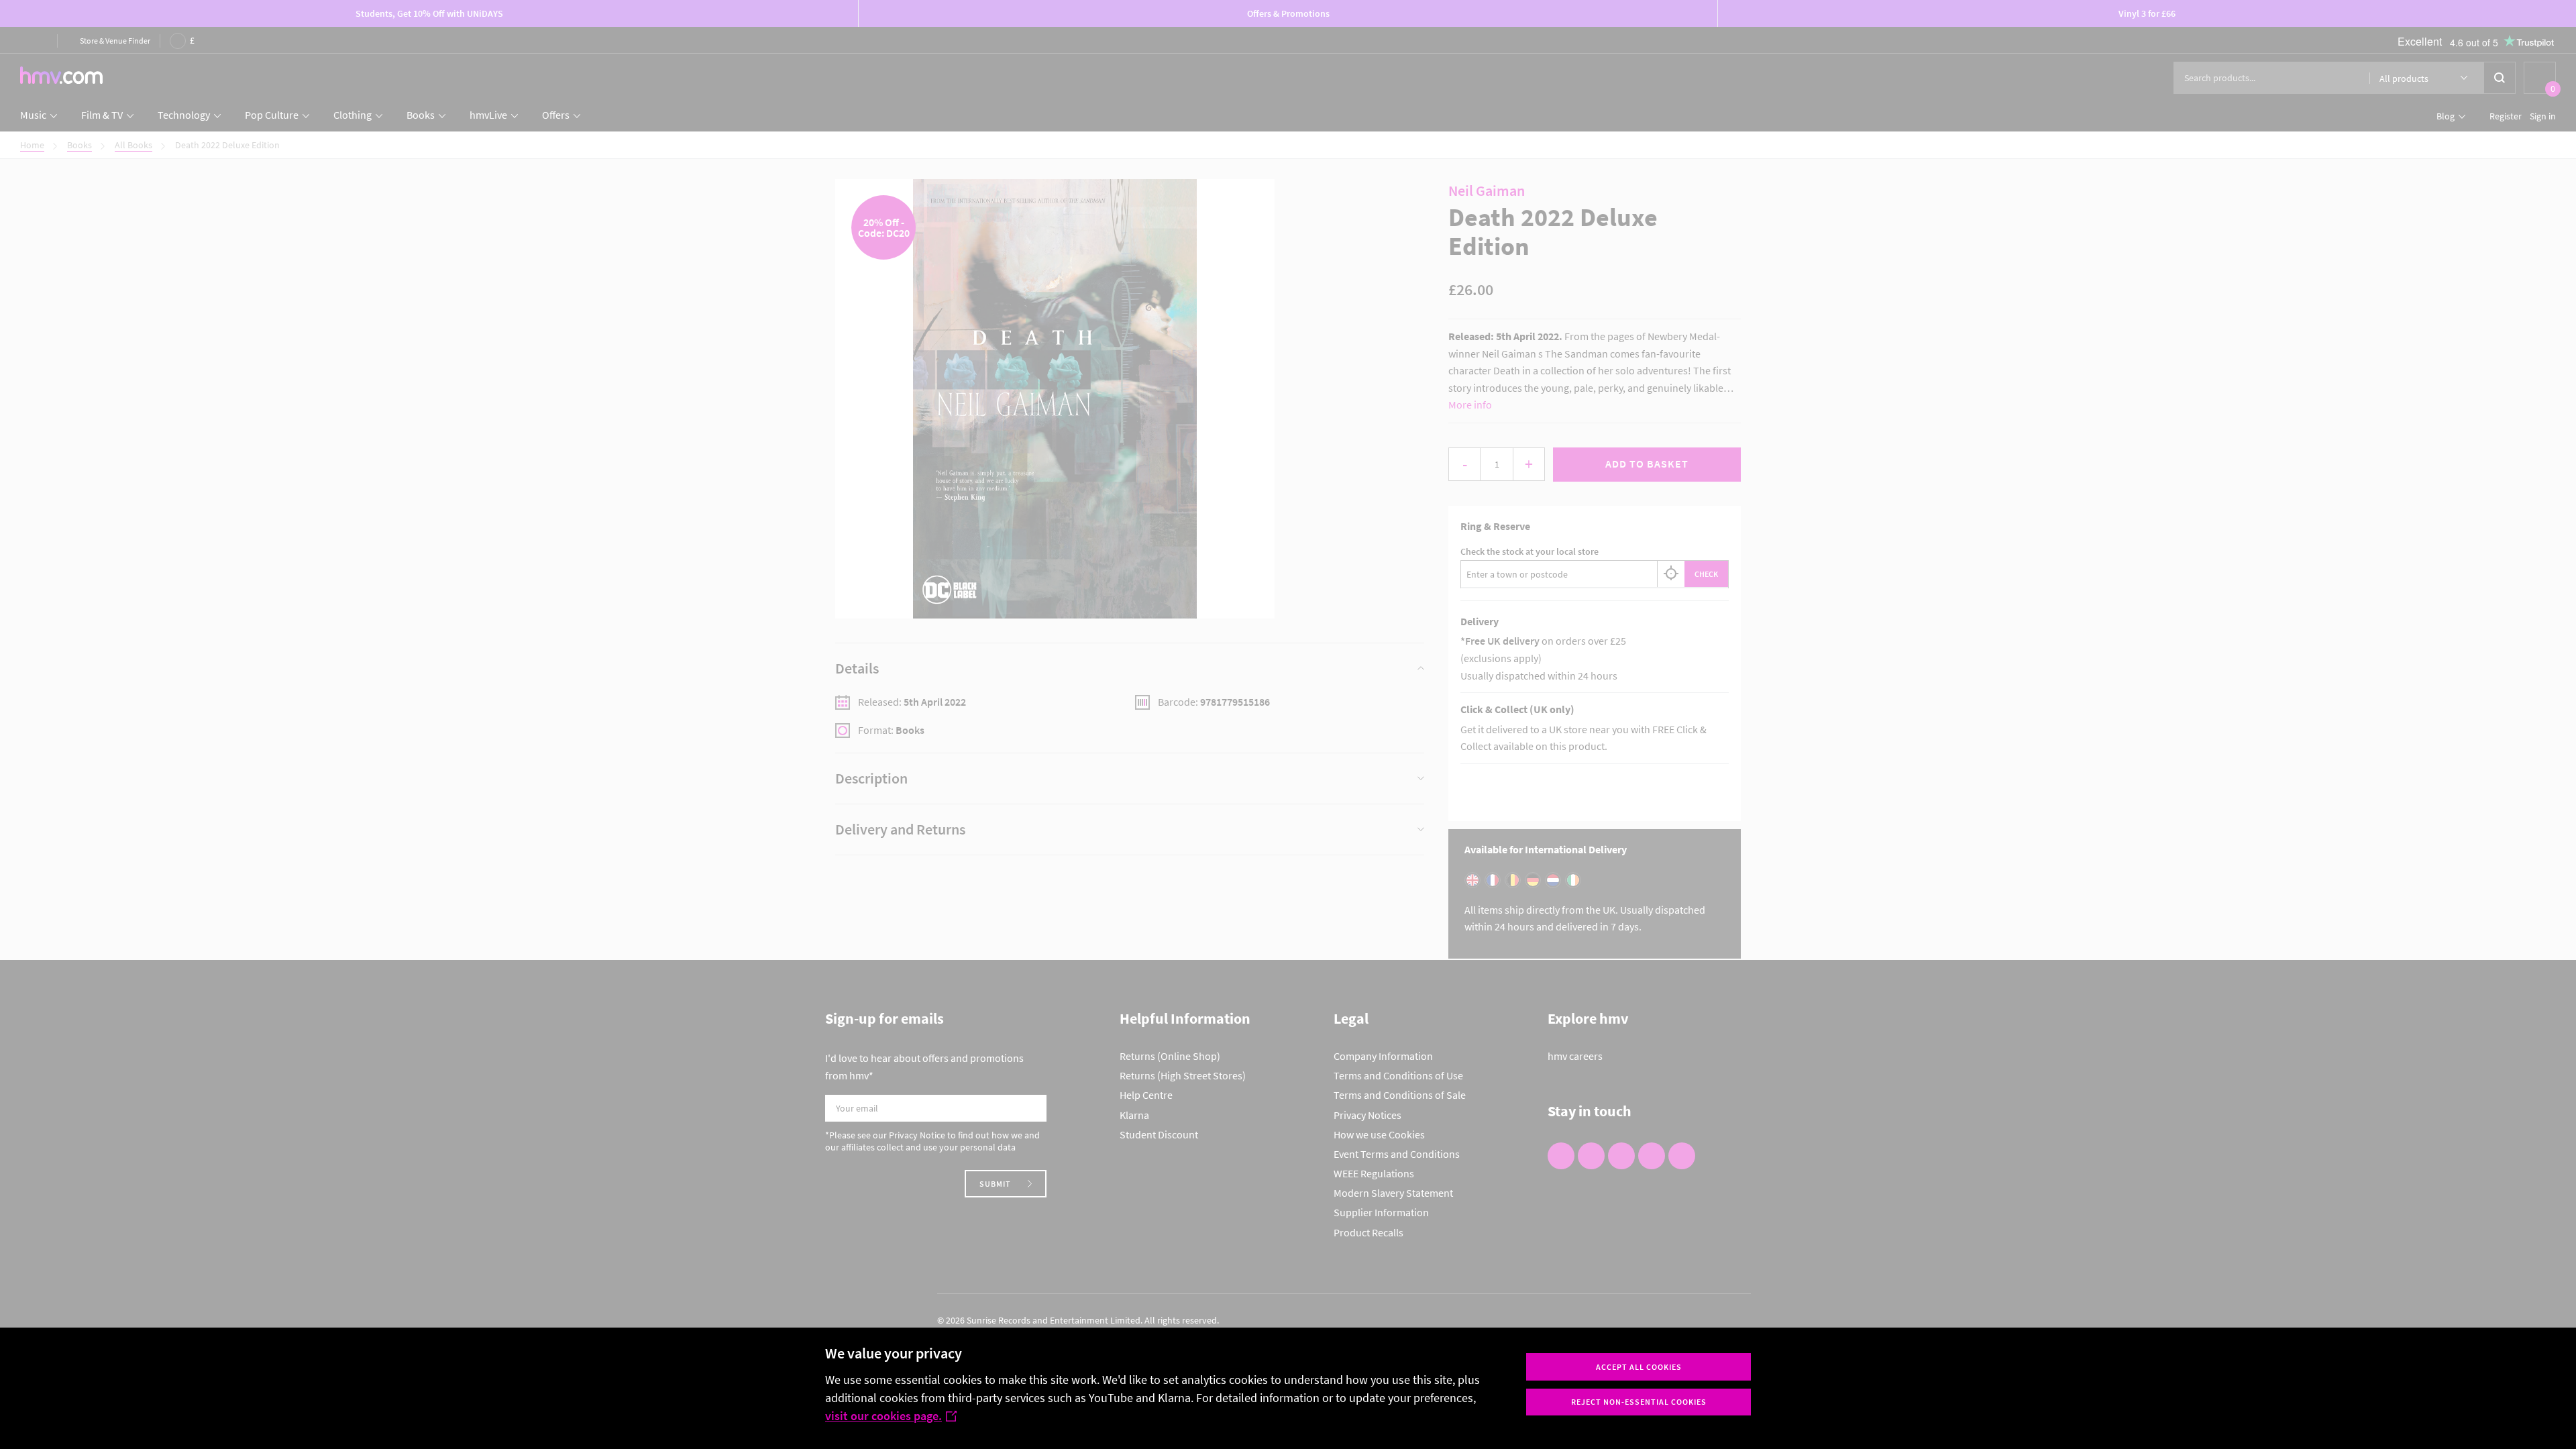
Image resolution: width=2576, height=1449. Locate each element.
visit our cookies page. (883, 1416)
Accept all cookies (1639, 1367)
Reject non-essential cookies (1639, 1402)
